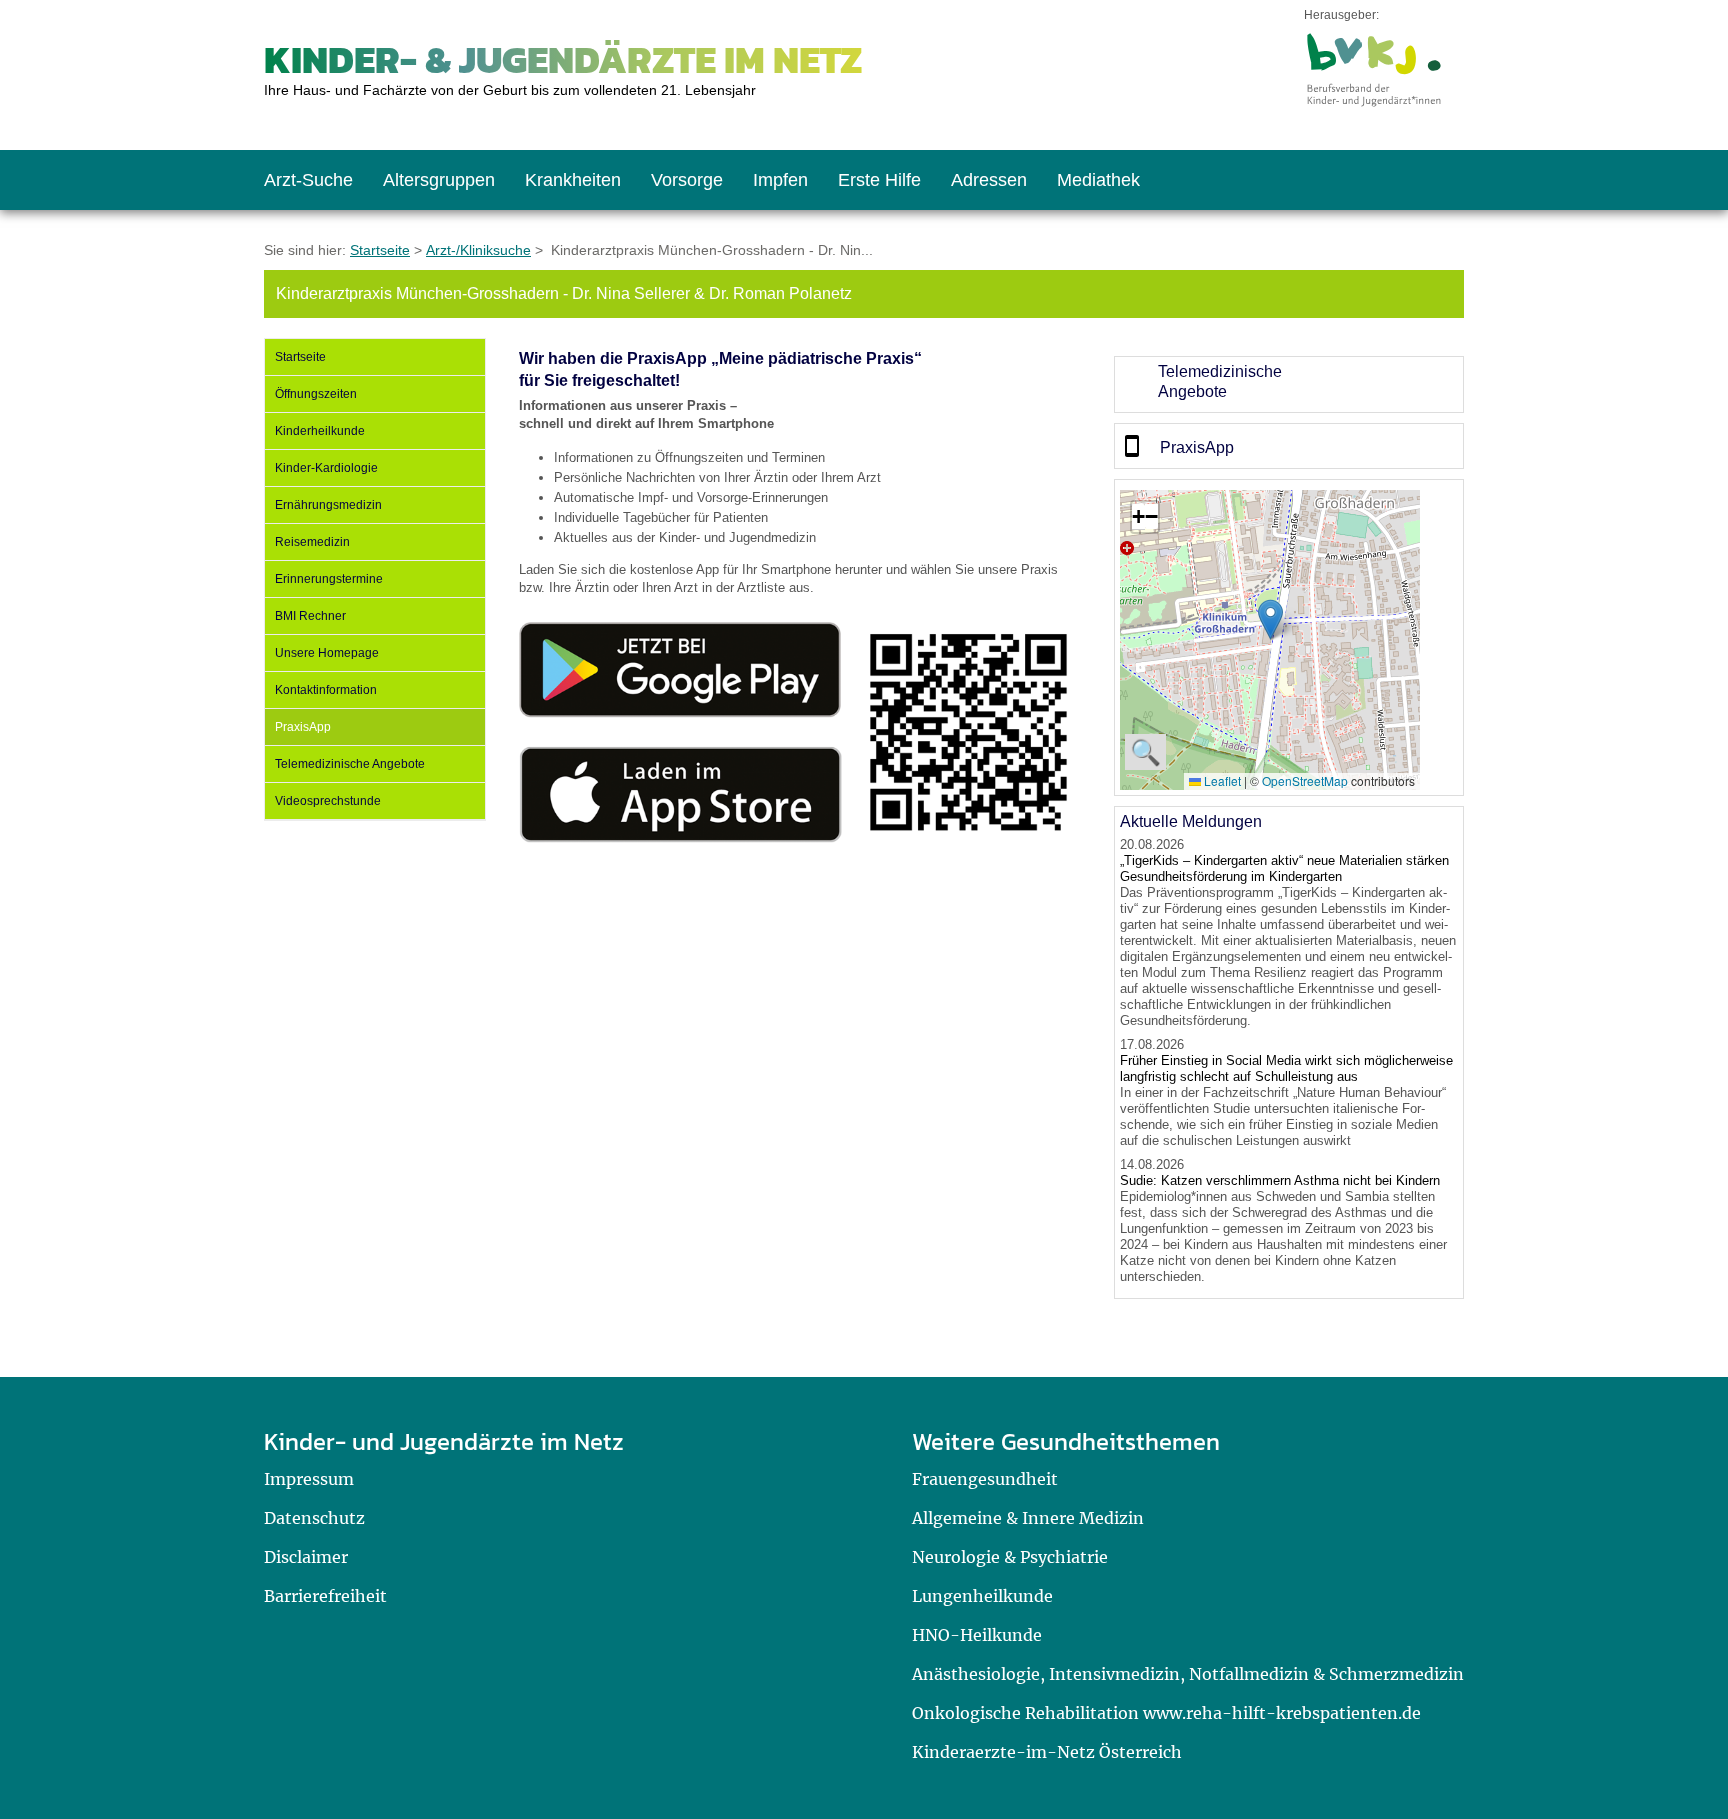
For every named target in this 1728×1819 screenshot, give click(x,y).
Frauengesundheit (985, 1479)
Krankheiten (573, 180)
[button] (1270, 619)
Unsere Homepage (327, 653)
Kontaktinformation (326, 690)
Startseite (380, 250)
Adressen (989, 180)
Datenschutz (314, 1518)
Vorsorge (687, 180)
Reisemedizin (312, 542)
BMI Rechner (310, 616)
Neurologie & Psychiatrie (1010, 1557)
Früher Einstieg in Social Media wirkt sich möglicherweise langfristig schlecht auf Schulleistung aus (1286, 1068)
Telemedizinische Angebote (350, 764)
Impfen (780, 180)
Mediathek (1098, 180)
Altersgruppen (439, 180)
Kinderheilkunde (320, 431)
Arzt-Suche (308, 180)
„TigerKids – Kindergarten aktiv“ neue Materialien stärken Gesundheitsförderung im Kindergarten (1284, 868)
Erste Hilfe (879, 180)
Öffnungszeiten (316, 394)
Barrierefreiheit (325, 1596)
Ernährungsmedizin (328, 505)
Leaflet (1221, 780)
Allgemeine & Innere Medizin (1028, 1518)
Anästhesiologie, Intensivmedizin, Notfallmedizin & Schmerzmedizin (1188, 1674)
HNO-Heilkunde (977, 1635)
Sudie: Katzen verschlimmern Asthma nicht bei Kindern (1280, 1180)
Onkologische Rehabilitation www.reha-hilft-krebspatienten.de (1166, 1713)
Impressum (309, 1479)
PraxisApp (303, 727)
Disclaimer (306, 1557)
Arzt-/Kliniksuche (478, 250)
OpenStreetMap (1305, 780)
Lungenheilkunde (982, 1596)
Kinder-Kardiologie (326, 468)
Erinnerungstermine (329, 579)
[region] (1289, 384)
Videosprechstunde (328, 801)
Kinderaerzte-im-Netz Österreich (1047, 1752)
